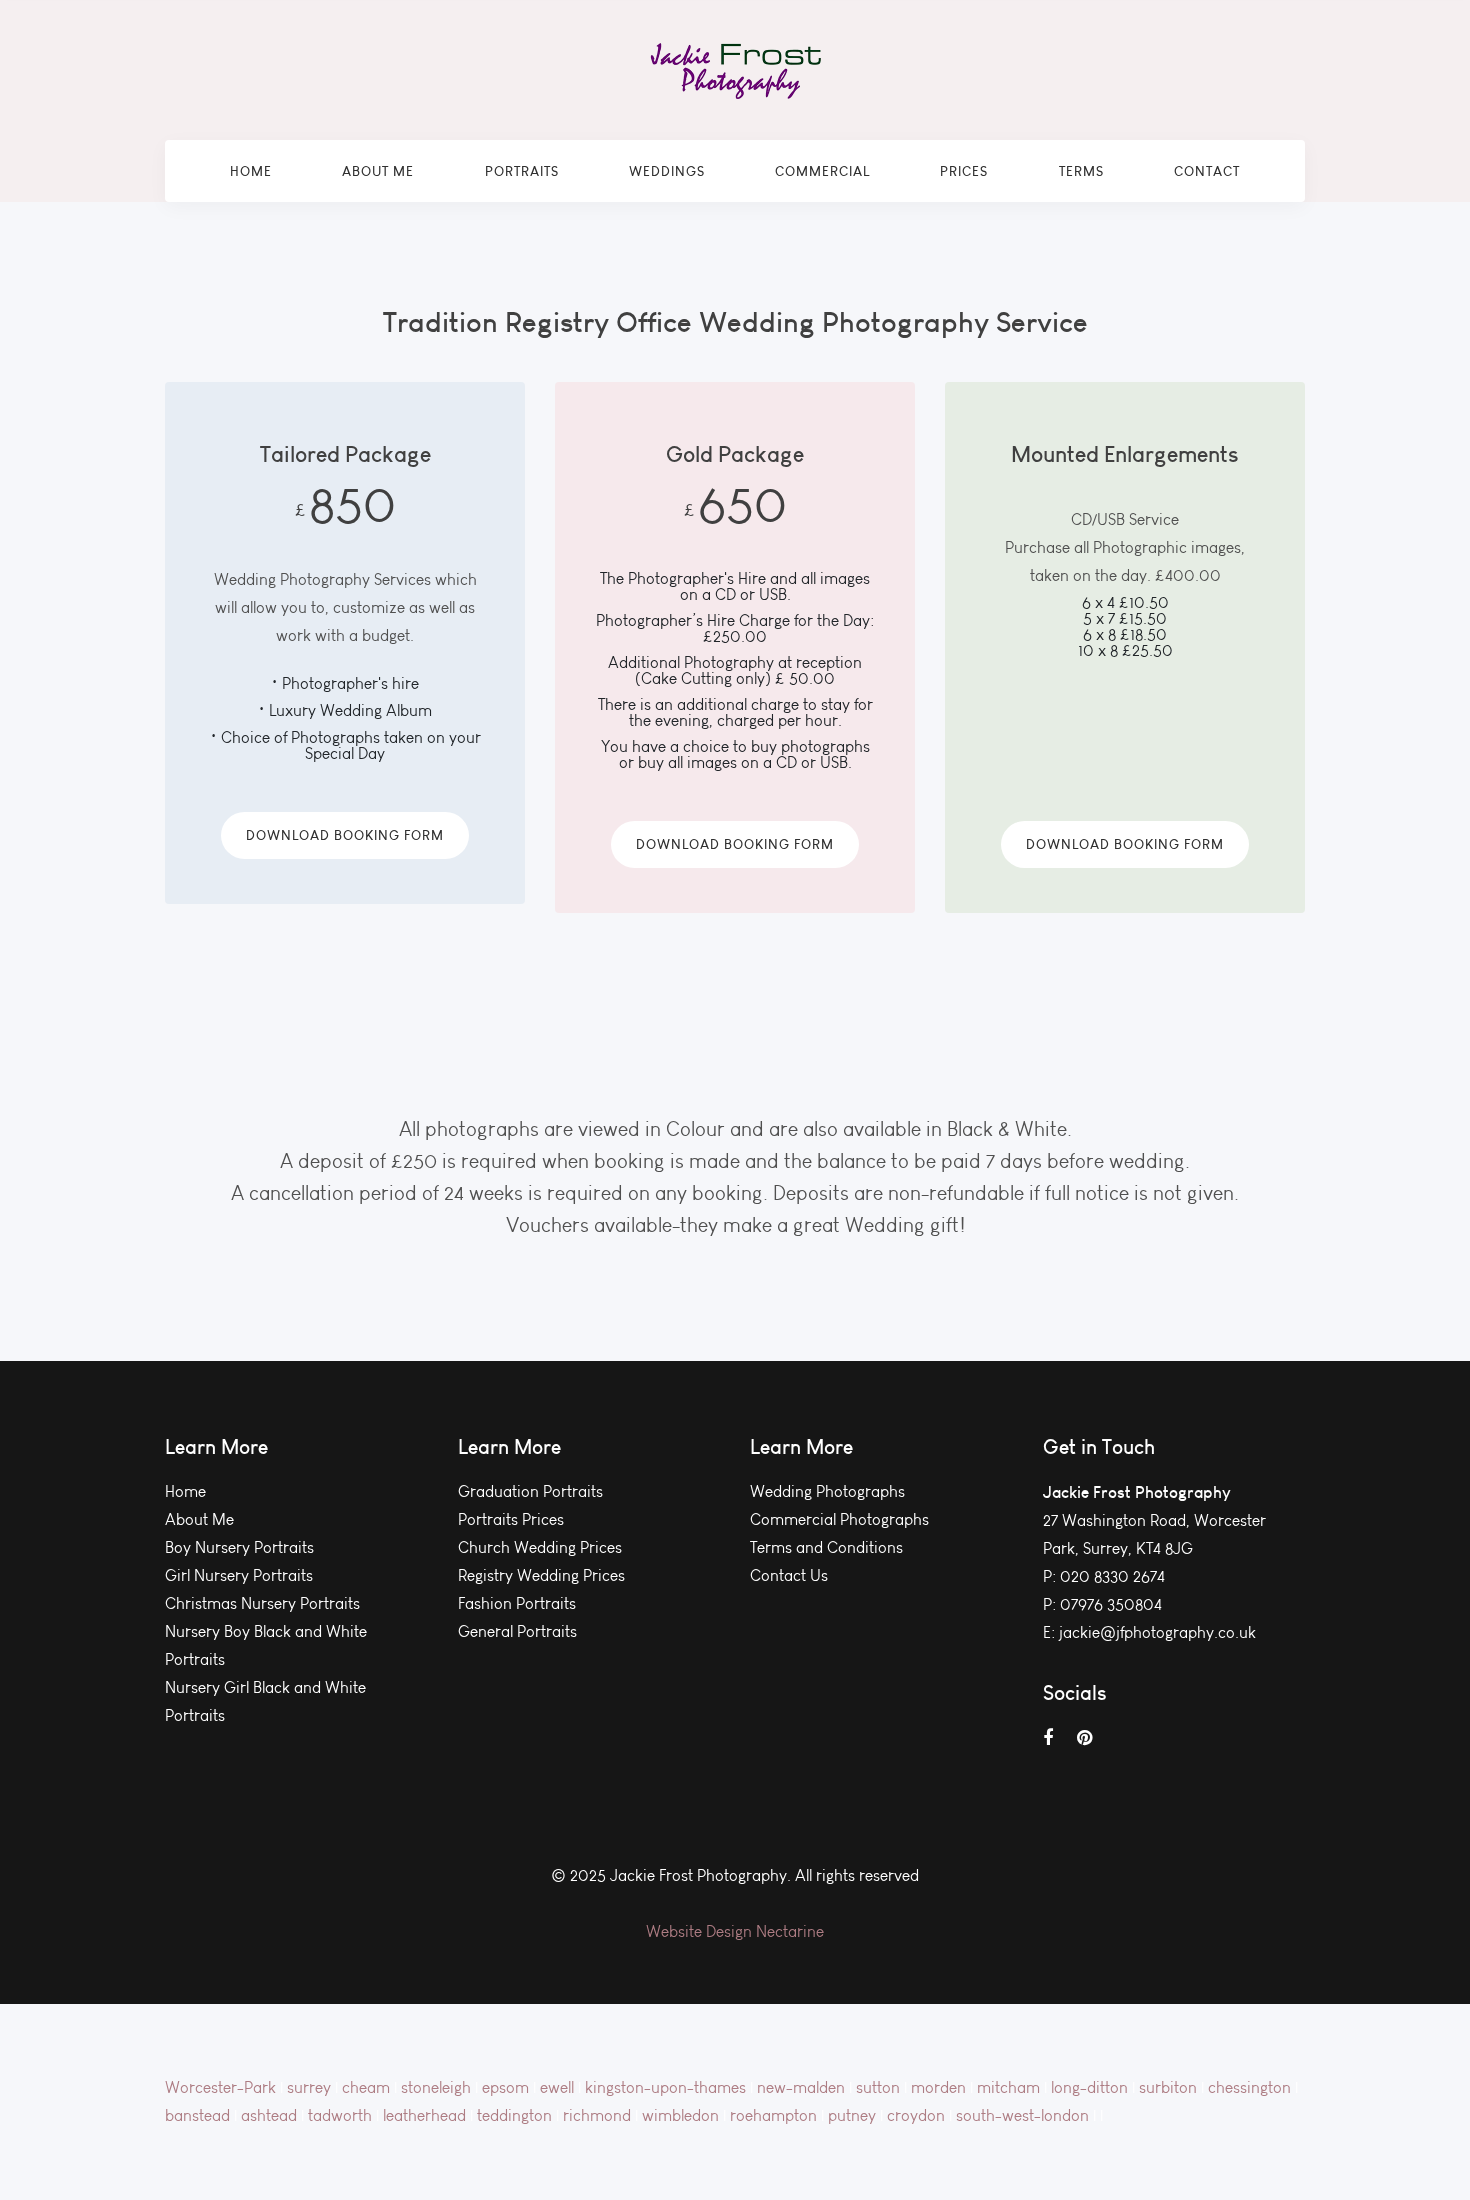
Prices (964, 171)
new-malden (803, 2087)
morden (940, 2087)
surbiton (1170, 2087)
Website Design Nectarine (735, 1931)
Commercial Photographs (839, 1519)
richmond (599, 2115)
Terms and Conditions (826, 1547)
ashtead (271, 2115)
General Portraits (517, 1631)
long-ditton (1091, 2087)
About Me (378, 171)
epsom (507, 2087)
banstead (199, 2115)
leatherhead (426, 2115)
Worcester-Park (222, 2087)
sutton (880, 2087)
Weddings (667, 171)
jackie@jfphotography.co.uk (1157, 1632)
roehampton (775, 2115)
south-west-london (1024, 2115)
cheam (368, 2087)
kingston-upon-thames (667, 2087)
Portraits (522, 171)
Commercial (822, 171)
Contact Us (789, 1575)
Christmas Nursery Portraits (262, 1603)
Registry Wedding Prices (541, 1575)
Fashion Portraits (517, 1603)
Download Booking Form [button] (345, 835)
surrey (311, 2087)
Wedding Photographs (827, 1491)
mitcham (1010, 2087)
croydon (918, 2115)
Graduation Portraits (530, 1491)
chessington (1251, 2087)
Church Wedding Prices (540, 1547)
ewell (559, 2087)
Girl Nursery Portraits (239, 1575)
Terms (1081, 171)
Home (251, 171)
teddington (516, 2115)
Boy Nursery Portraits (239, 1547)
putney (854, 2115)
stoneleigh (438, 2087)
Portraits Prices (511, 1519)
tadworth (342, 2115)
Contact (1207, 171)
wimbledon (682, 2115)
